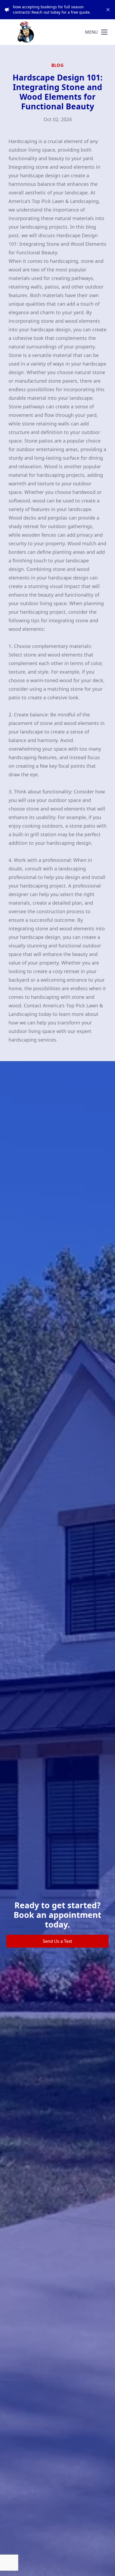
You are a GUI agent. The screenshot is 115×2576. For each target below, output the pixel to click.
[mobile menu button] (104, 32)
